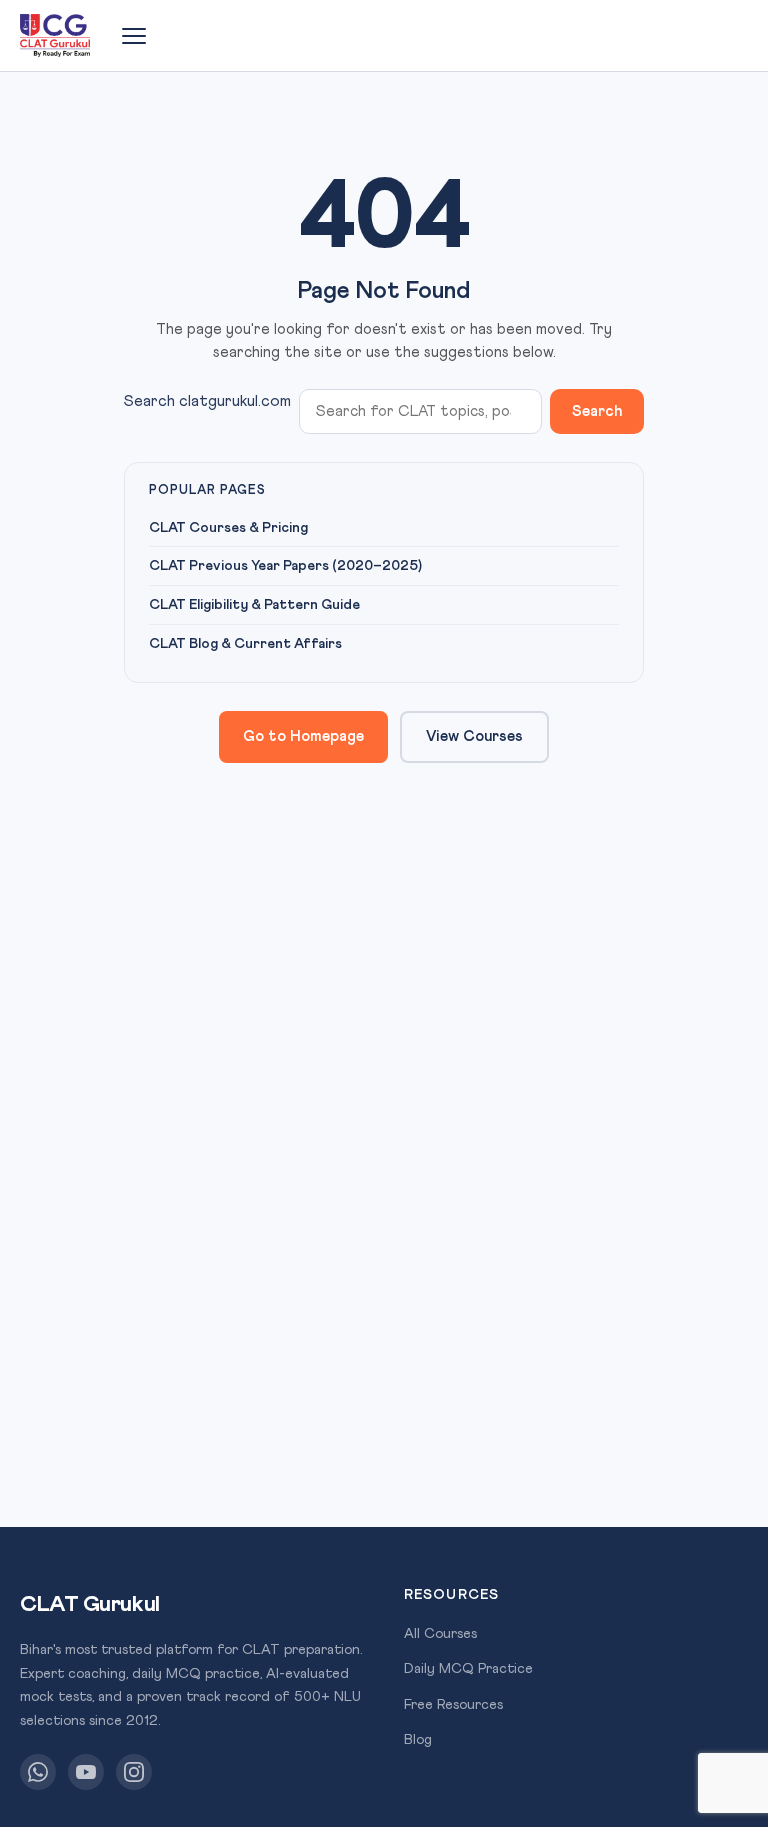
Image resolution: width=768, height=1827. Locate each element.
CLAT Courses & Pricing (228, 528)
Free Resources (453, 1705)
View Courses (474, 736)
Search (597, 411)
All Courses (440, 1634)
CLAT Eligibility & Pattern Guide (254, 605)
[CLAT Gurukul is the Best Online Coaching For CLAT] (55, 36)
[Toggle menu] (134, 36)
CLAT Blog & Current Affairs (245, 644)
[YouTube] (86, 1772)
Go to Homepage (303, 736)
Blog (418, 1740)
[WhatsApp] (38, 1772)
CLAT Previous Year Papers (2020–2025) (285, 566)
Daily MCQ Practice (468, 1669)
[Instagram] (134, 1772)
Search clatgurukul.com (207, 401)
